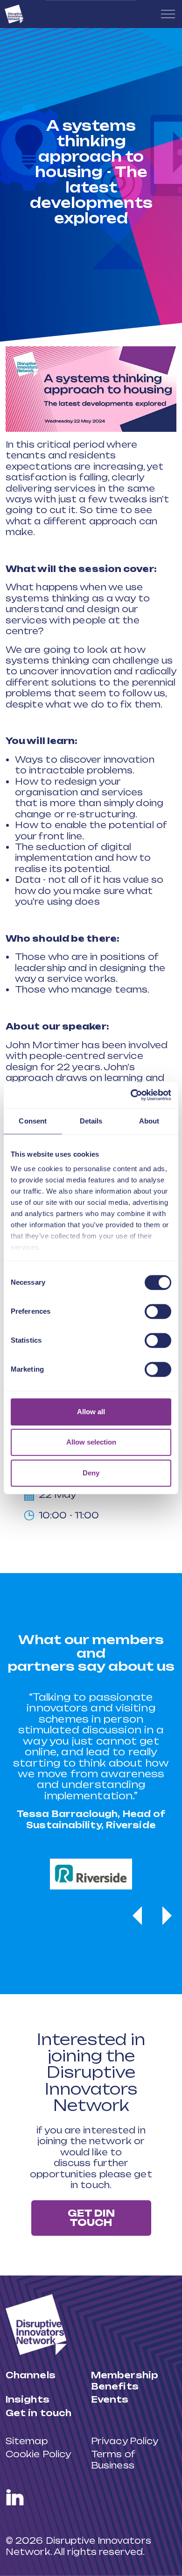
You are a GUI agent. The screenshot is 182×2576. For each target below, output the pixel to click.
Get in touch (38, 2413)
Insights (28, 2399)
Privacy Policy (125, 2441)
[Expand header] (168, 14)
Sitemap (27, 2441)
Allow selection (91, 1442)
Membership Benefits (125, 2380)
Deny (91, 1473)
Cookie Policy (38, 2454)
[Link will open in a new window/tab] (15, 2497)
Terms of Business (113, 2459)
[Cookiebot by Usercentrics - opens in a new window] (131, 1095)
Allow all (91, 1412)
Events (110, 2399)
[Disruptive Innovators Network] (14, 14)
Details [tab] (91, 1121)
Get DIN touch (91, 2218)
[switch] (158, 1311)
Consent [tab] (33, 1121)
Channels (31, 2375)
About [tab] (149, 1121)
